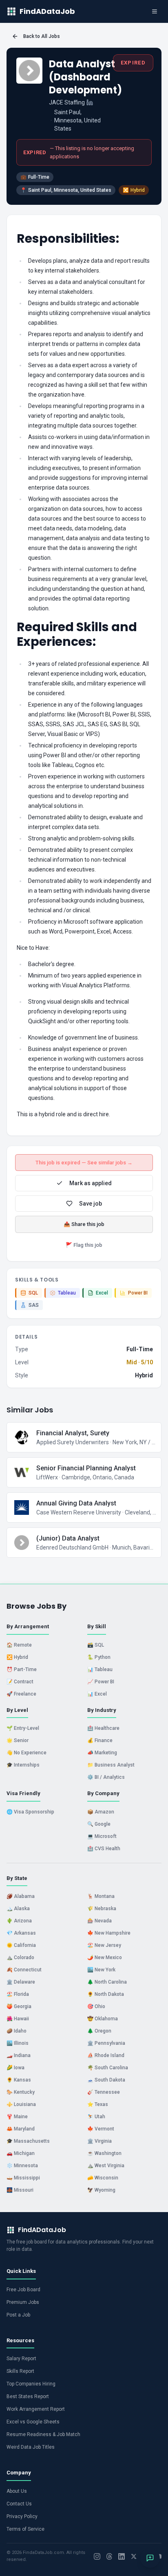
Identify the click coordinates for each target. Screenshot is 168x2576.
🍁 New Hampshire (109, 1933)
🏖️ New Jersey (104, 1945)
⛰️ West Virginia (106, 2166)
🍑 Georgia (19, 2006)
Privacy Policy (22, 2516)
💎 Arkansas (21, 1933)
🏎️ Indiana (19, 2055)
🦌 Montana (101, 1896)
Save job (91, 1204)
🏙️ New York (101, 1970)
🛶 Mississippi (23, 2178)
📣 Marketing (102, 1753)
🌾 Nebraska (102, 1909)
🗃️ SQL (96, 1645)
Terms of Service (25, 2529)
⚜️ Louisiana (21, 2104)
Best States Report (28, 2396)
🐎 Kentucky (21, 2092)
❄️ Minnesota (22, 2166)
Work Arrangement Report (36, 2409)
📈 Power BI (101, 1682)
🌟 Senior (18, 1740)
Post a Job (18, 2315)
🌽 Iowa (15, 2068)
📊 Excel (97, 1694)
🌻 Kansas (19, 2080)
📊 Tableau (100, 1669)
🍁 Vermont (101, 2129)
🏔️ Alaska (18, 1909)
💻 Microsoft (102, 1836)
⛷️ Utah (96, 2117)
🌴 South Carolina (108, 2068)
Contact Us (19, 2504)
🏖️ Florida (18, 1994)
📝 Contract (20, 1682)
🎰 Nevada (99, 1921)
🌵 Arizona (19, 1921)
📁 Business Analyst (111, 1765)
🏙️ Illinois (18, 2043)
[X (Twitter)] (134, 2556)
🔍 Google (99, 1824)
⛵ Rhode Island (106, 2055)
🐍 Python (99, 1657)
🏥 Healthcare (103, 1728)
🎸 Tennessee (104, 2092)
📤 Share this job (84, 1224)
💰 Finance (100, 1740)
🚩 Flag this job (84, 1245)
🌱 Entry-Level (23, 1728)
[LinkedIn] (122, 2556)
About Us (17, 2491)
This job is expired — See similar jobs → (84, 1163)
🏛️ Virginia (99, 2141)
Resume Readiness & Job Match (43, 2434)
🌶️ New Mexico (105, 1957)
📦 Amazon (101, 1812)
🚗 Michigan (21, 2153)
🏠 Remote (19, 1645)
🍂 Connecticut (24, 1970)
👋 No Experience (27, 1753)
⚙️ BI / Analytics (106, 1777)
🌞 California (21, 1945)
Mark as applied (91, 1183)
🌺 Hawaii (18, 2019)
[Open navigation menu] (155, 11)
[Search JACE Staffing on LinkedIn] (90, 102)
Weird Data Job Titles (31, 2447)
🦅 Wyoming (101, 2190)
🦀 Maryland (21, 2129)
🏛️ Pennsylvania (106, 2043)
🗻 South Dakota (106, 2080)
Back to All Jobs (42, 36)
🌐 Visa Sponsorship (30, 1812)
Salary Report (21, 2359)
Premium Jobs (23, 2302)
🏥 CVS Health (104, 1849)
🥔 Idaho (17, 2031)
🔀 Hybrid (17, 1657)
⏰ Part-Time (22, 1669)
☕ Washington (104, 2153)
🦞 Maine (17, 2117)
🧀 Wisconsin (103, 2178)
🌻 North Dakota (106, 1994)
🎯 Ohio (96, 2006)
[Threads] (109, 2556)
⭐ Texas (98, 2104)
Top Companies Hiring (31, 2384)
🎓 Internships (23, 1765)
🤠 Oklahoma (103, 2019)
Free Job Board (23, 2290)
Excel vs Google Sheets (33, 2422)
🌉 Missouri (20, 2190)
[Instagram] (97, 2556)
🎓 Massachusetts (28, 2141)
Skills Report (20, 2371)
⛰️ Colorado (20, 1957)
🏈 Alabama (21, 1896)
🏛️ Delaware (21, 1982)
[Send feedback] (150, 2558)
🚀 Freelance (21, 1694)
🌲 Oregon (99, 2031)
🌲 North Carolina (107, 1982)
